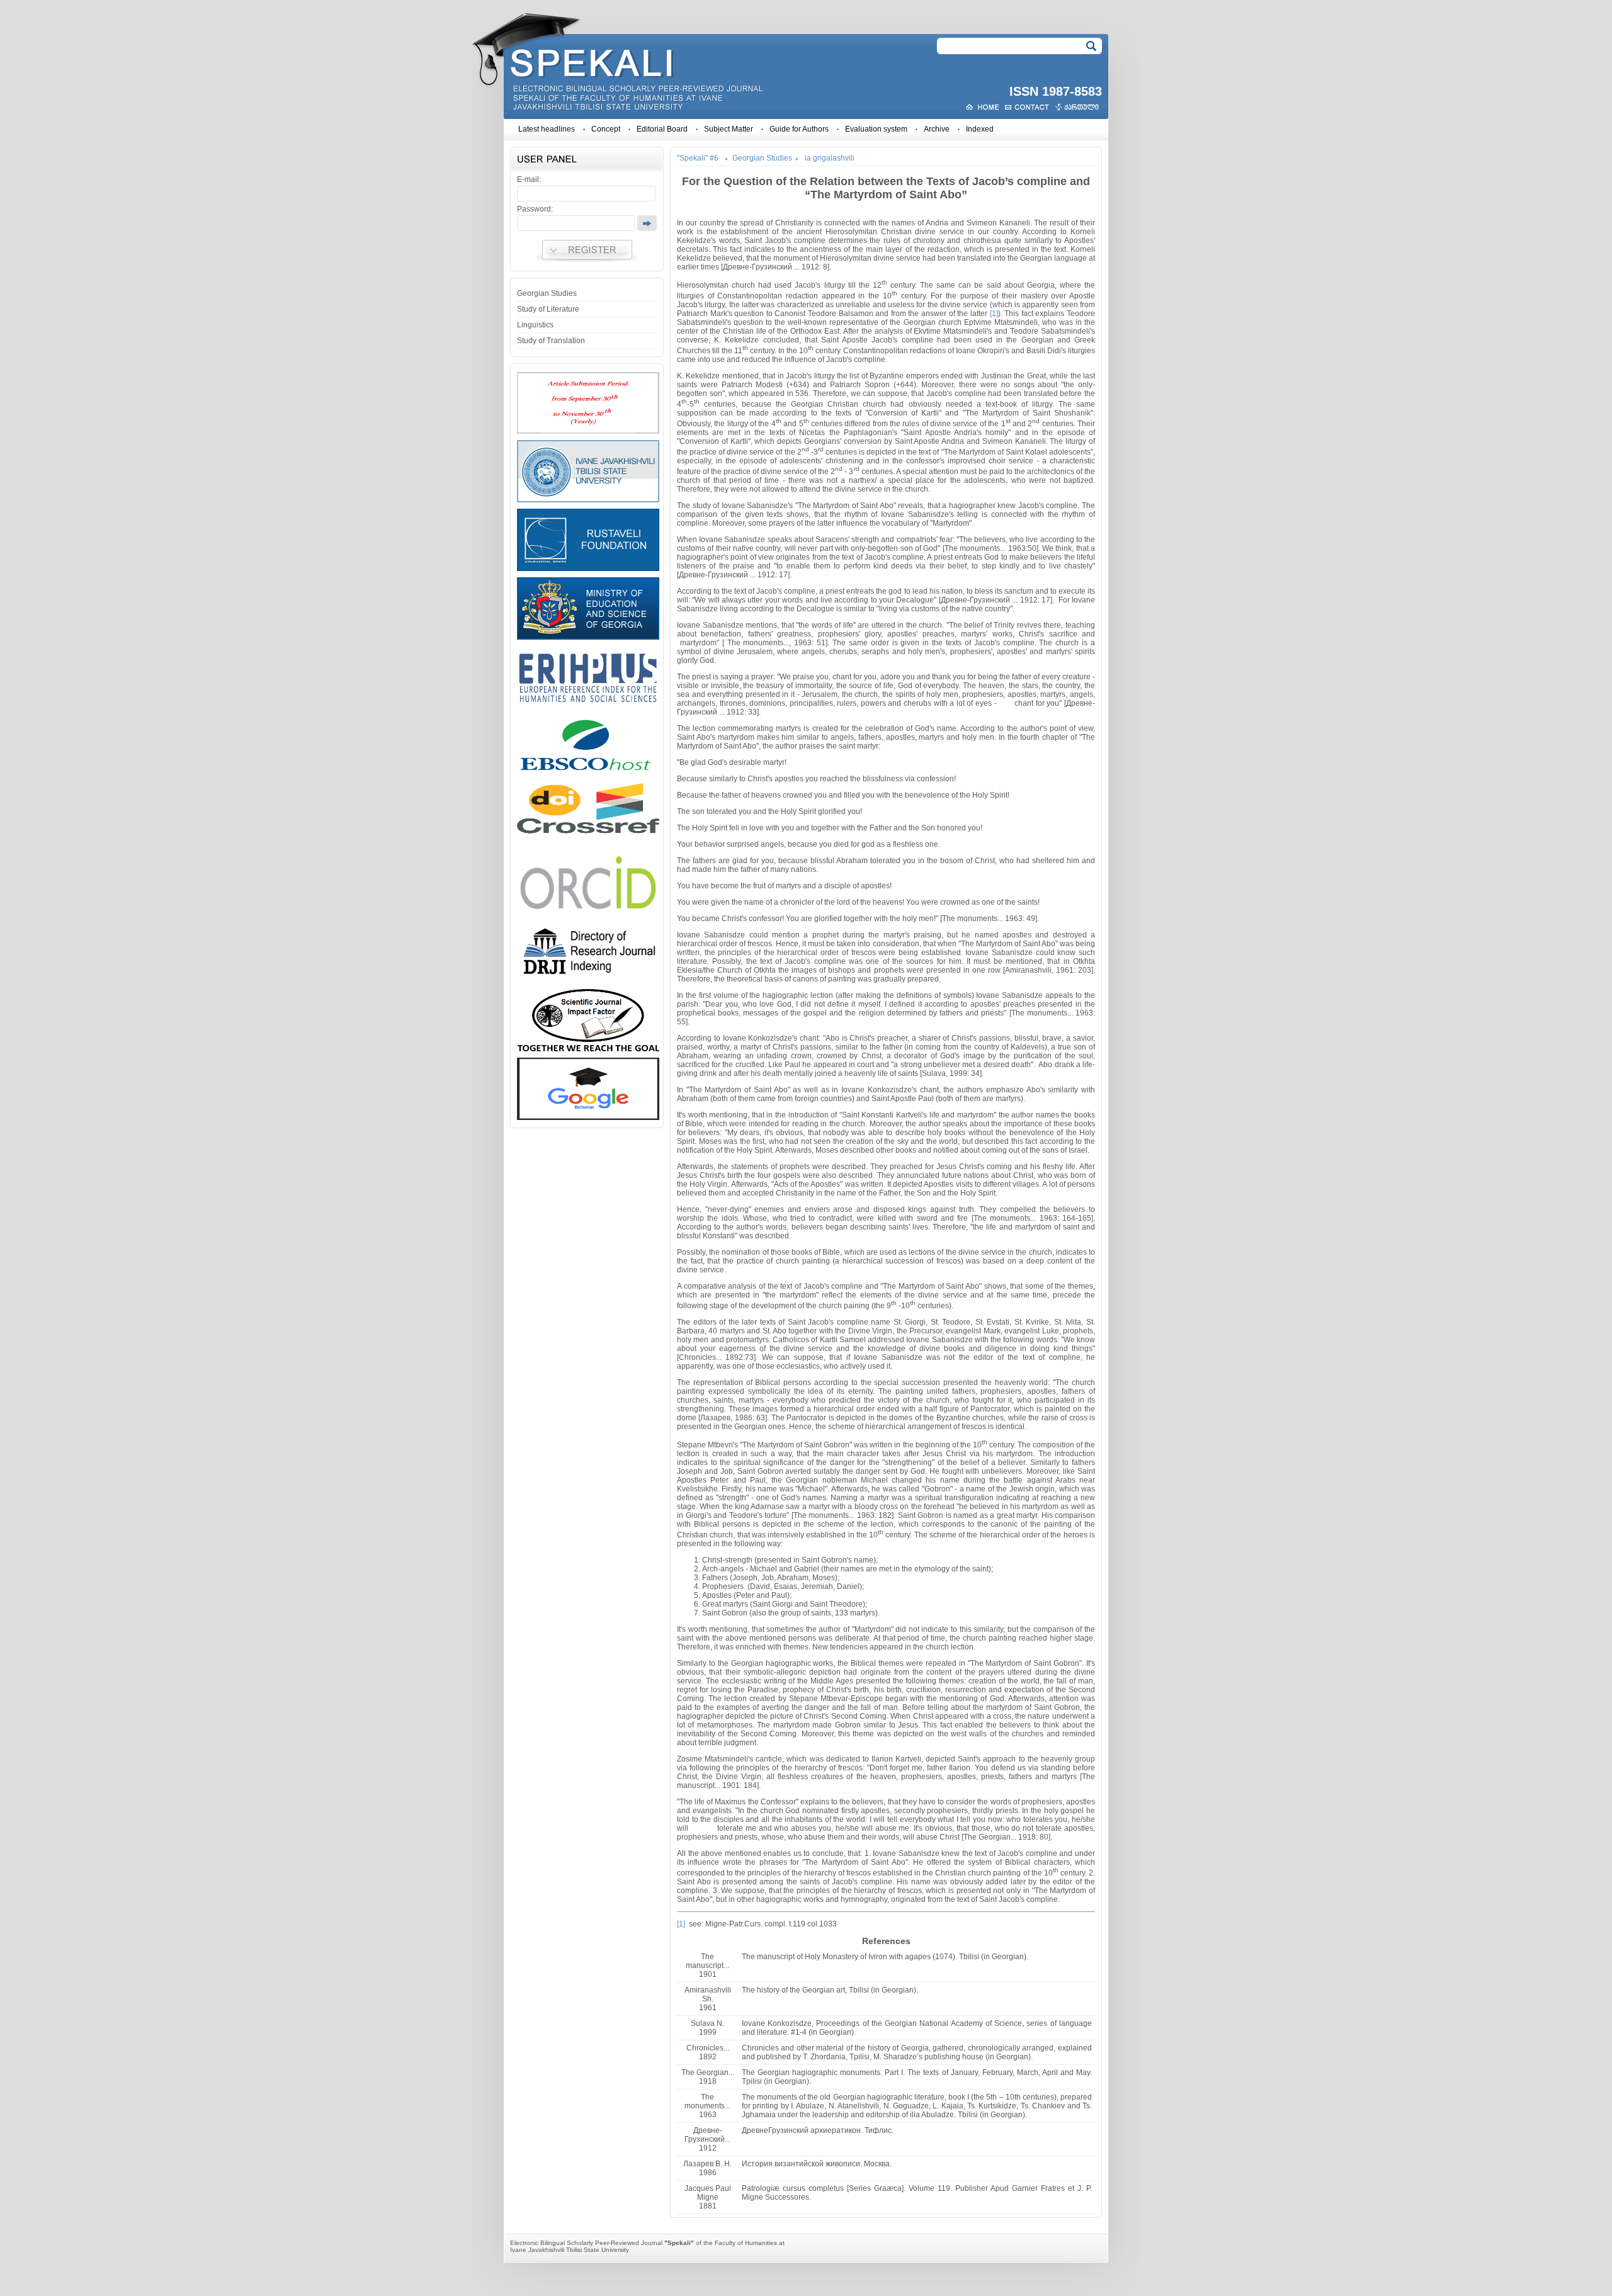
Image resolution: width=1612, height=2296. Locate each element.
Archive (937, 129)
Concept (606, 129)
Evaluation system (876, 129)
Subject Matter (729, 129)
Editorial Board (662, 129)
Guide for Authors (799, 129)
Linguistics (535, 325)
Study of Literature (548, 309)
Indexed (980, 129)
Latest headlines (547, 129)
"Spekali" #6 (698, 158)
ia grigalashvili (830, 158)
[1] (994, 314)
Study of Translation (551, 341)
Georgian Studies (547, 293)
